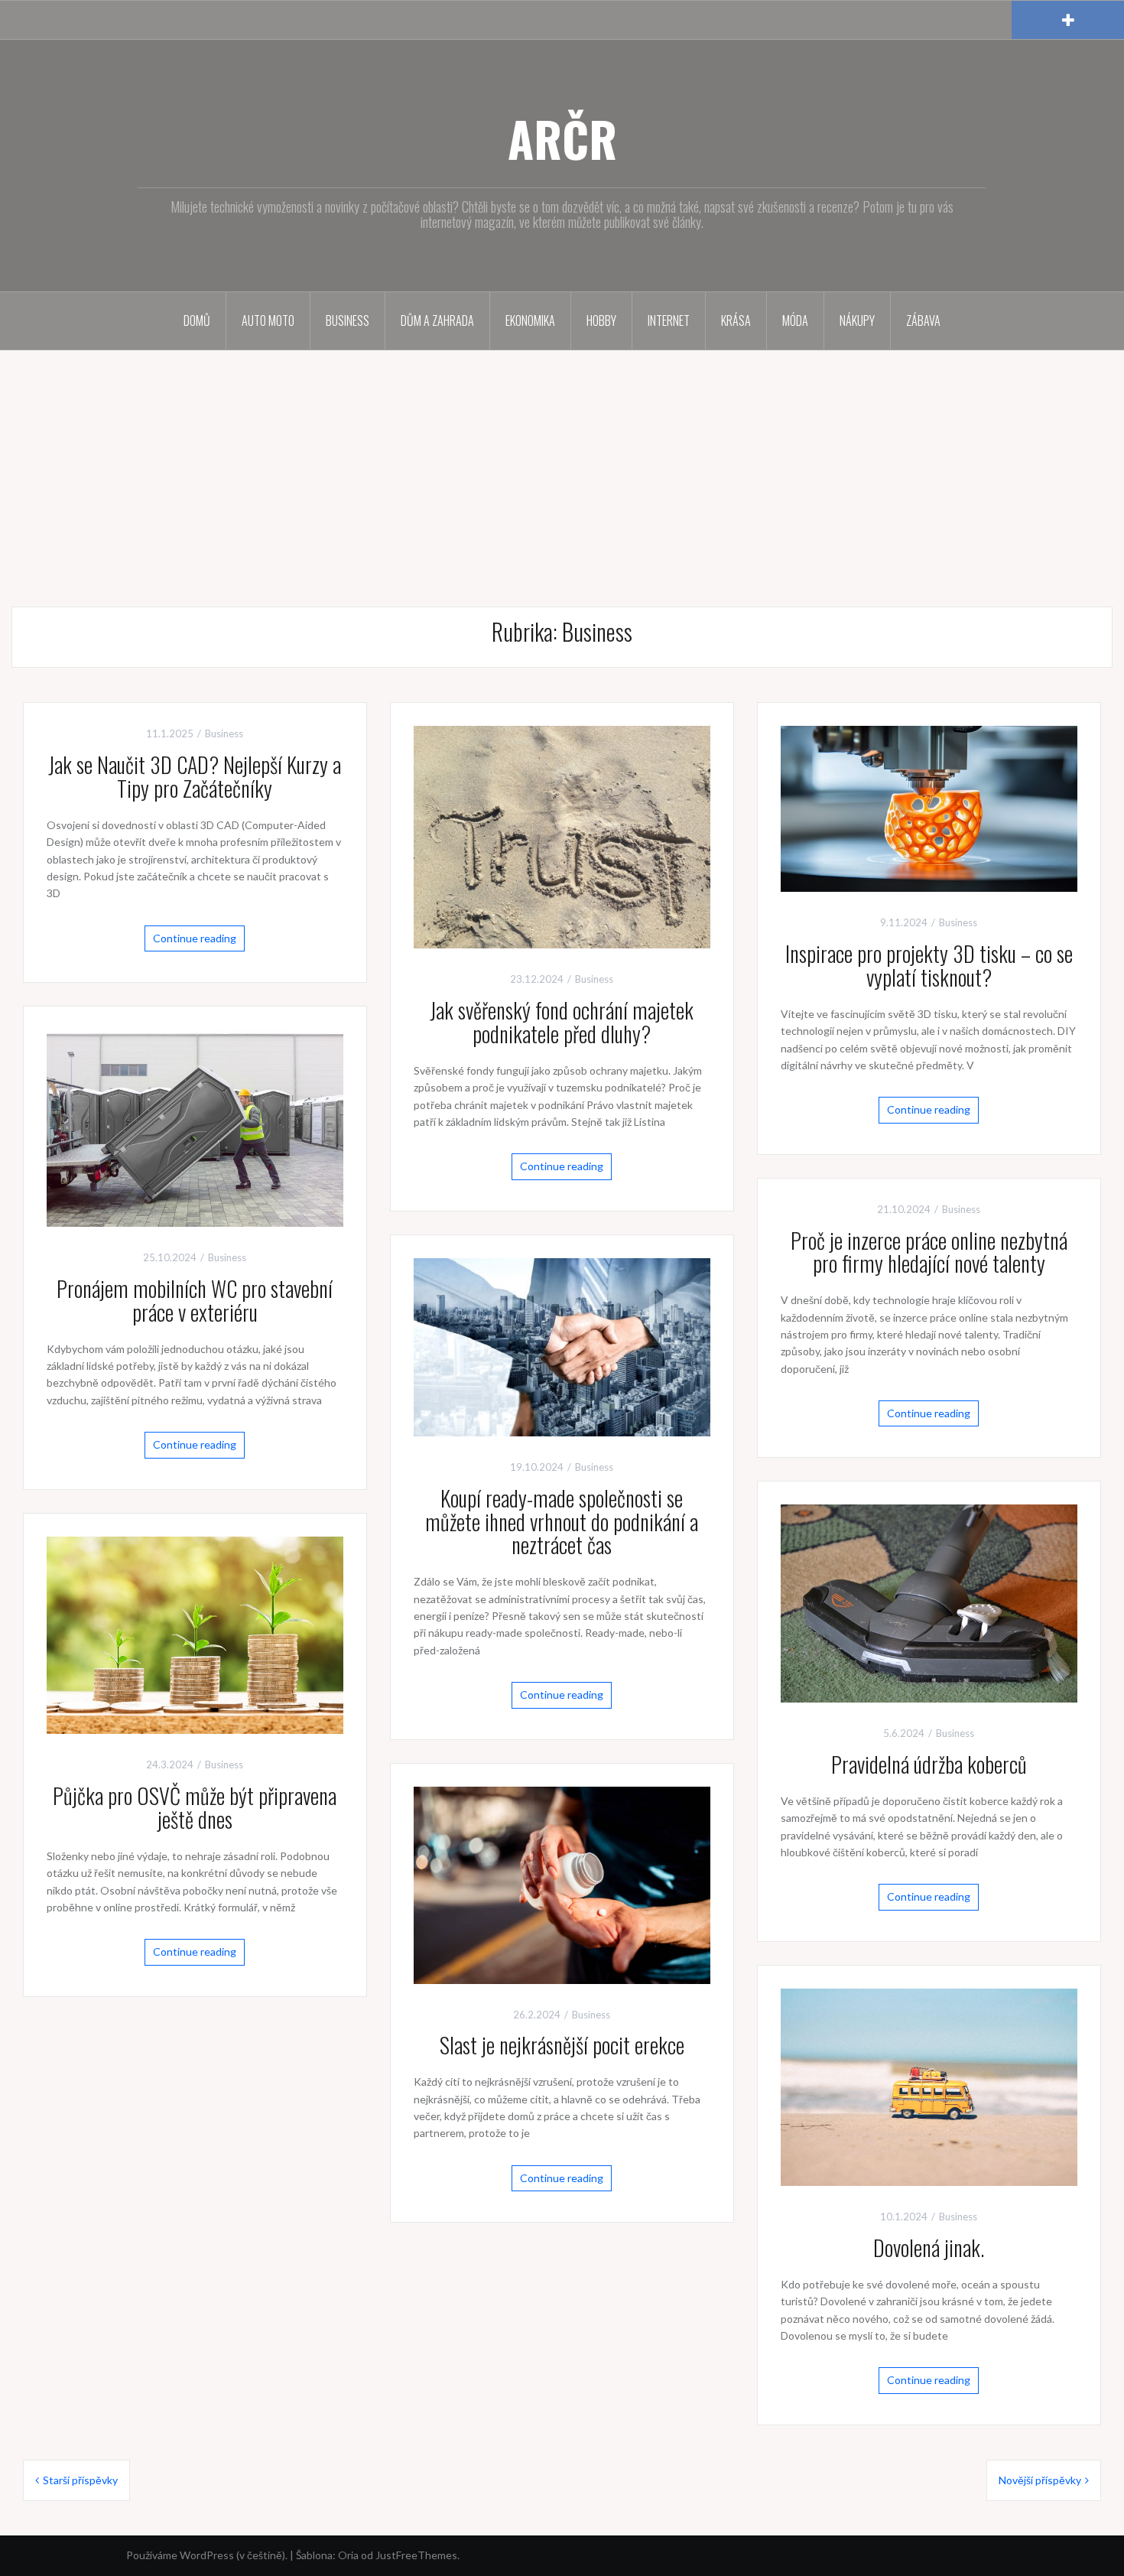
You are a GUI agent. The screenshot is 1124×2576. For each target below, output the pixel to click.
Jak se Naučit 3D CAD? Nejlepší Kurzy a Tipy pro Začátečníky (195, 776)
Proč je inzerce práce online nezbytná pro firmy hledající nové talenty (929, 1252)
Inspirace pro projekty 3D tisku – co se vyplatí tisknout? (929, 965)
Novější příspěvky (1040, 2480)
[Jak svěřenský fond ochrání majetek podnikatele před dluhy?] (562, 836)
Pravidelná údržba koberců (929, 1764)
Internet (669, 320)
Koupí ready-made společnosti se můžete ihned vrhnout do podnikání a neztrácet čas (562, 1522)
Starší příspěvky (80, 2480)
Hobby (601, 320)
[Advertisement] (562, 465)
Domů (197, 320)
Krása (736, 320)
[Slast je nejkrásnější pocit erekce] (562, 1883)
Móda (795, 320)
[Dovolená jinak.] (929, 2086)
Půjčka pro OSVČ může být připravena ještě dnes (195, 1807)
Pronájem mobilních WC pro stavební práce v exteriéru (195, 1300)
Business (348, 320)
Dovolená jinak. (929, 2247)
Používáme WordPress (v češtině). (207, 2555)
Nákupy (857, 320)
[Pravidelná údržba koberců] (929, 1602)
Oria (348, 2555)
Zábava (923, 320)
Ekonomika (530, 320)
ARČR (562, 138)
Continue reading (195, 938)
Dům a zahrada (437, 320)
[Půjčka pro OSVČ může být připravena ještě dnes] (195, 1634)
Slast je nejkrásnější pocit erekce (562, 2045)
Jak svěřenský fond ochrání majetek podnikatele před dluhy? (562, 1022)
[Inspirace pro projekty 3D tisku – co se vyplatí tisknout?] (929, 807)
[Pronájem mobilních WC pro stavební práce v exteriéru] (195, 1127)
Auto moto (268, 320)
